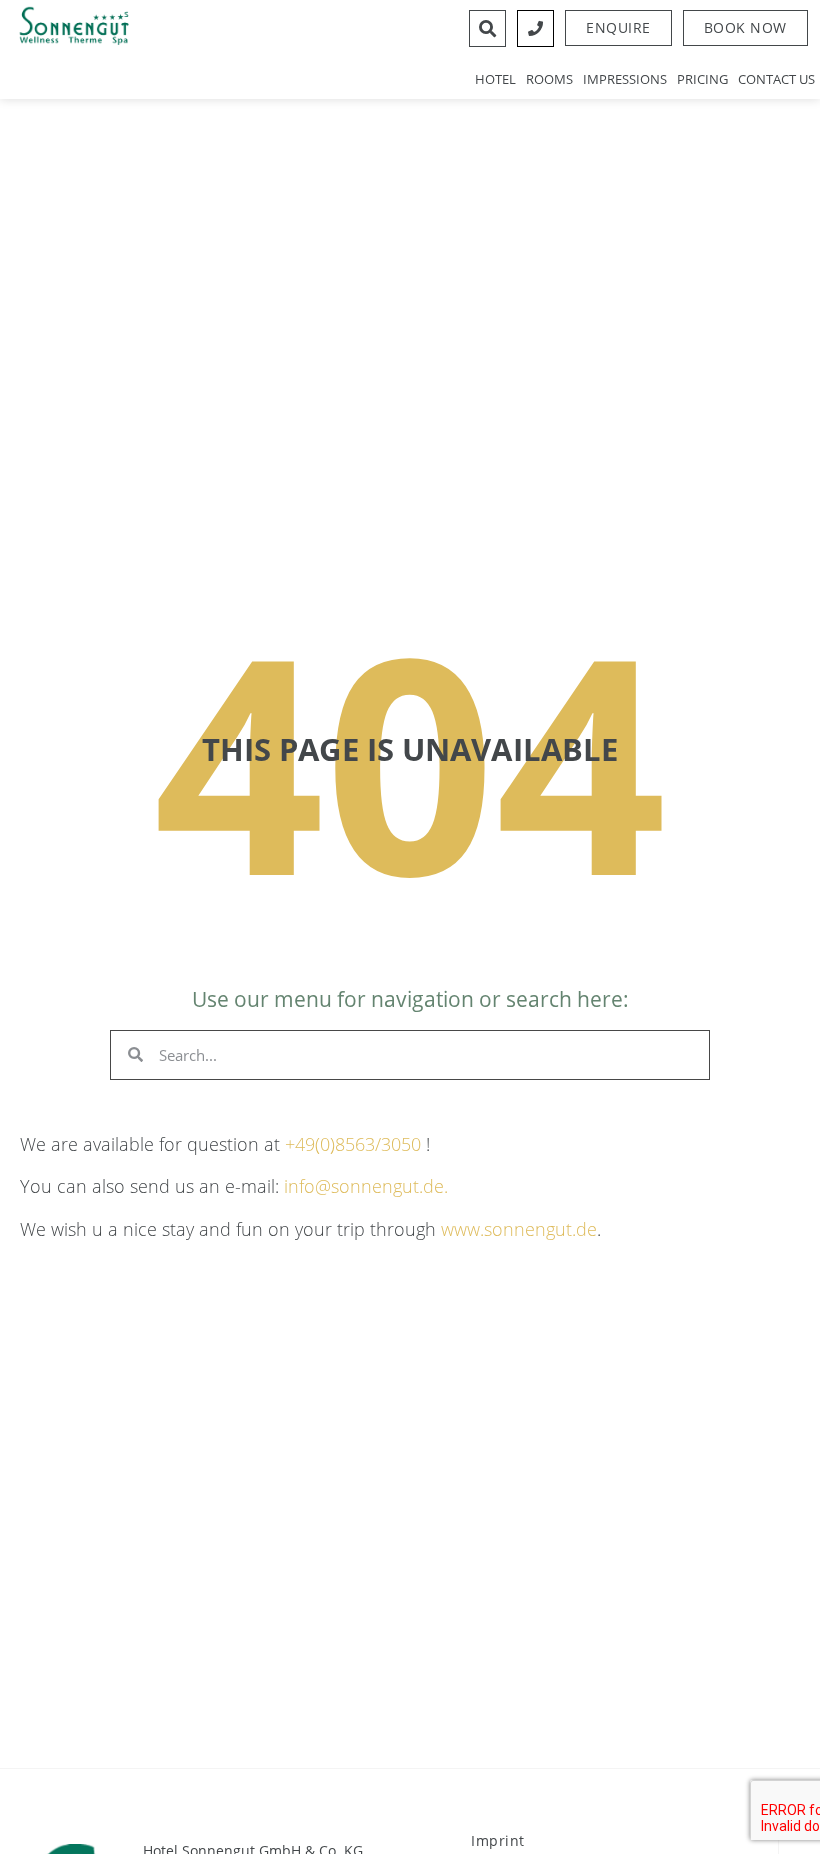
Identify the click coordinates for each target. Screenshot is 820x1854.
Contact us (776, 79)
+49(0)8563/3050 (353, 1144)
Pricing (702, 79)
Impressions (625, 79)
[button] (745, 28)
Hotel (495, 79)
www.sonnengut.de (519, 1229)
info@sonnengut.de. (366, 1186)
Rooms (549, 79)
